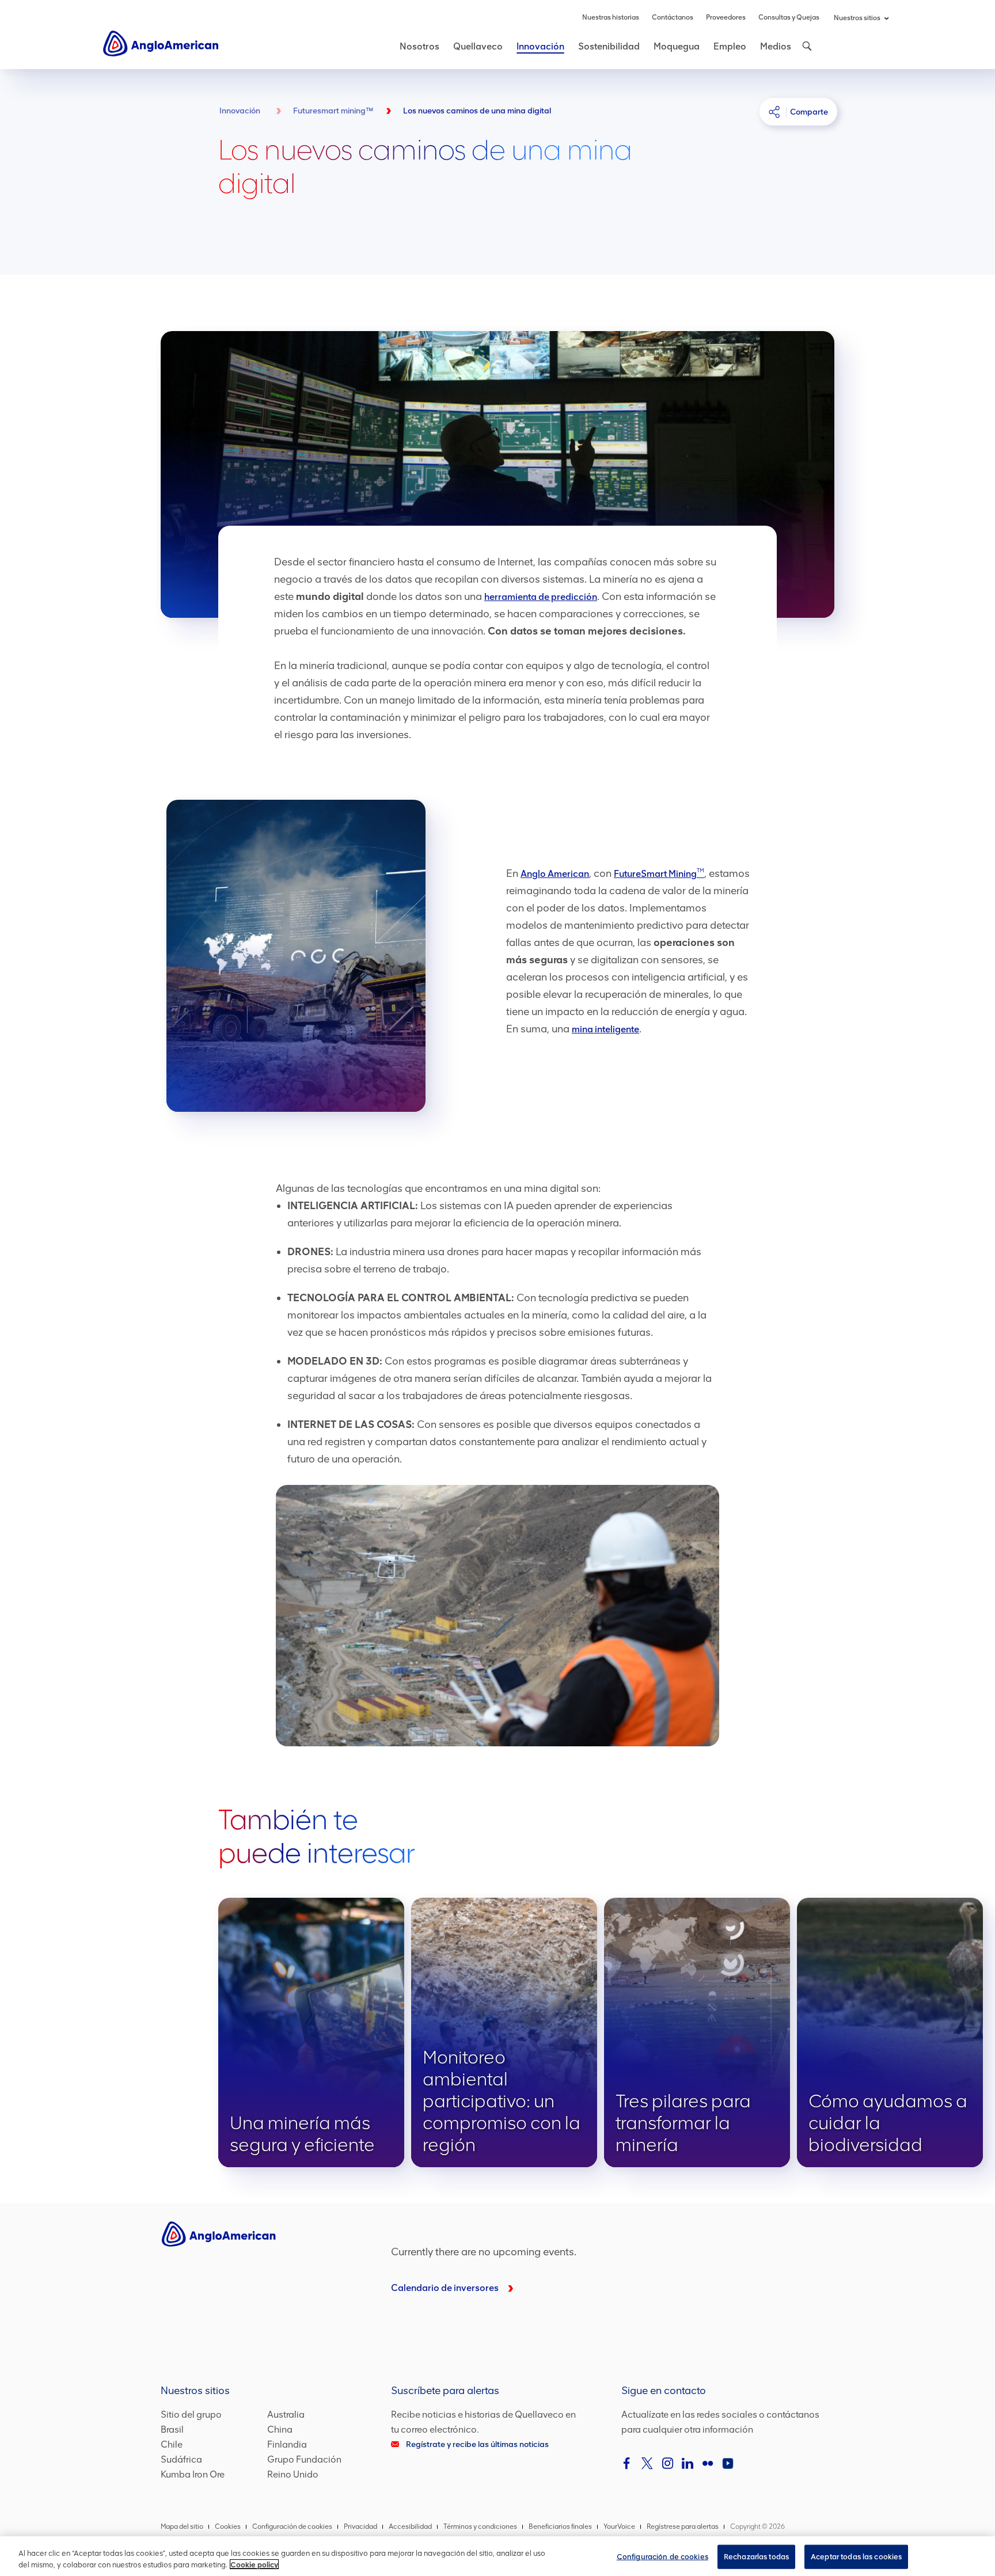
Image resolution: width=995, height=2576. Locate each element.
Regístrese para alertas (683, 2526)
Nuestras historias (611, 17)
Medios (776, 46)
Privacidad (360, 2526)
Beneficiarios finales (560, 2526)
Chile (172, 2444)
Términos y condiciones (480, 2526)
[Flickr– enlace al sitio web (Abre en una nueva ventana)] (708, 2463)
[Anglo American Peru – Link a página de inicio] (161, 43)
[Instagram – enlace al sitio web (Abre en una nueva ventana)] (667, 2463)
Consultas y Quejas (789, 17)
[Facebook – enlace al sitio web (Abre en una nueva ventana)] (627, 2463)
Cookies (228, 2526)
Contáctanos (673, 17)
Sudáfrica (181, 2459)
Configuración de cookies (662, 2557)
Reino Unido (293, 2474)
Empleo (730, 46)
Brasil (172, 2429)
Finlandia (287, 2444)
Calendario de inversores (445, 2288)
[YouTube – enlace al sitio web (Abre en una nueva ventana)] (728, 2463)
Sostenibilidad (609, 46)
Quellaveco (478, 46)
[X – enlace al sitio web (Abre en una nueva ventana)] (647, 2463)
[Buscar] (806, 46)
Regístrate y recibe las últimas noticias (477, 2444)
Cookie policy (254, 2564)
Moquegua (677, 46)
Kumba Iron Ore (193, 2474)
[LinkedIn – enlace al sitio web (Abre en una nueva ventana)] (688, 2463)
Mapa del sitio (182, 2526)
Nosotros (419, 46)
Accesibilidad (410, 2526)
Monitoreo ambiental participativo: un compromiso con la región (504, 2032)
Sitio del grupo (191, 2414)
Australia (286, 2414)
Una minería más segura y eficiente (311, 2032)
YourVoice (619, 2526)
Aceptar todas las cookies (856, 2557)
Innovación (540, 46)
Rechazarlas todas (756, 2557)
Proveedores (726, 17)
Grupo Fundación (304, 2459)
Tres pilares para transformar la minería (697, 2032)
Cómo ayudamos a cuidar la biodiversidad (890, 2032)
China (280, 2429)
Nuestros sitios (857, 18)
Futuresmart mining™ (333, 111)
